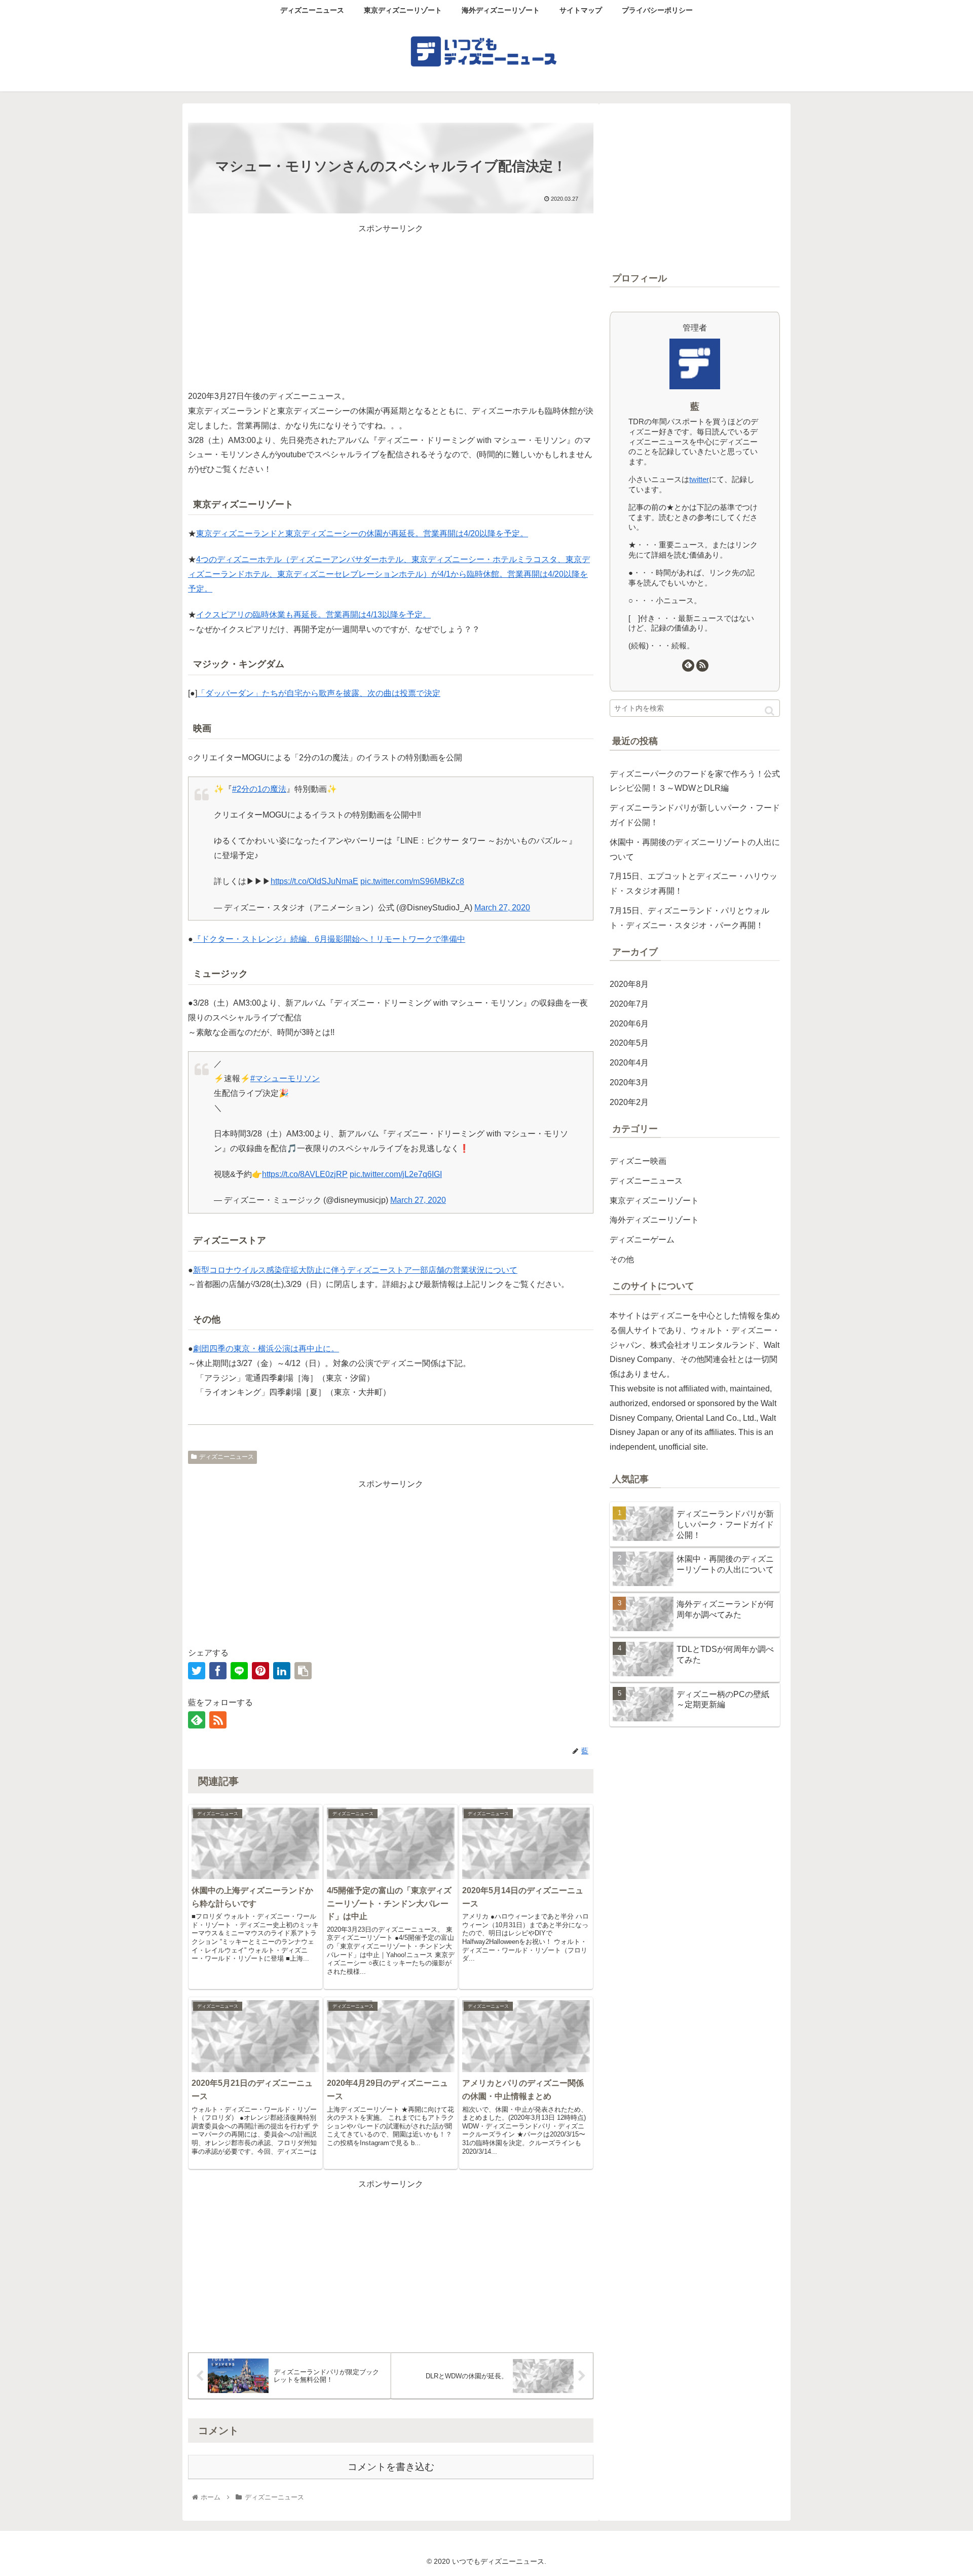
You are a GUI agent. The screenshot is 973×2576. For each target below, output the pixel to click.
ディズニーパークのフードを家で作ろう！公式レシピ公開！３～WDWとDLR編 (695, 781)
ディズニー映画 (638, 1161)
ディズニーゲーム (642, 1240)
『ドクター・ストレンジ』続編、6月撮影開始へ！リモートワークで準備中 (329, 939)
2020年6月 (629, 1024)
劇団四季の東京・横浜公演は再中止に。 (266, 1349)
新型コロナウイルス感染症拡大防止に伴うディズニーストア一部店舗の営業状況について (355, 1270)
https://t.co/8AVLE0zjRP (305, 1174)
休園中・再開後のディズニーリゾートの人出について (695, 850)
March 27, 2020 (502, 908)
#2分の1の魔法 (259, 789)
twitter (699, 479)
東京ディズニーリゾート (654, 1201)
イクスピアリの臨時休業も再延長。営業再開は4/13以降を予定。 (313, 615)
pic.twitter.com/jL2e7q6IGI (396, 1174)
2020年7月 (629, 1004)
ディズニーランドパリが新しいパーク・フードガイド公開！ (695, 815)
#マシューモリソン (285, 1078)
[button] (770, 711)
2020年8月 (629, 984)
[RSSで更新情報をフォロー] (218, 1720)
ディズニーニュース (227, 1457)
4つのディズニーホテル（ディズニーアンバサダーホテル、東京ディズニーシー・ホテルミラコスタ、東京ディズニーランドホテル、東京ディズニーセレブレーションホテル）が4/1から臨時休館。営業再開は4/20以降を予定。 (389, 574)
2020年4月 (629, 1063)
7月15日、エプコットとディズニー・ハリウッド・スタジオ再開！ (694, 884)
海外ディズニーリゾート (654, 1220)
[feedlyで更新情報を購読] (197, 1720)
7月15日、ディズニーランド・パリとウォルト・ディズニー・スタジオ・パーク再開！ (689, 918)
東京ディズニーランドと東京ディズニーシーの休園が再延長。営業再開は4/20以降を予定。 (362, 533)
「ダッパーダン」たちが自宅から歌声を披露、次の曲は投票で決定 (319, 693)
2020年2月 (629, 1102)
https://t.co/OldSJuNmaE (314, 881)
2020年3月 (629, 1082)
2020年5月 (629, 1043)
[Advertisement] (391, 307)
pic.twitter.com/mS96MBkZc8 (412, 881)
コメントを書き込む (391, 2467)
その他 (622, 1259)
